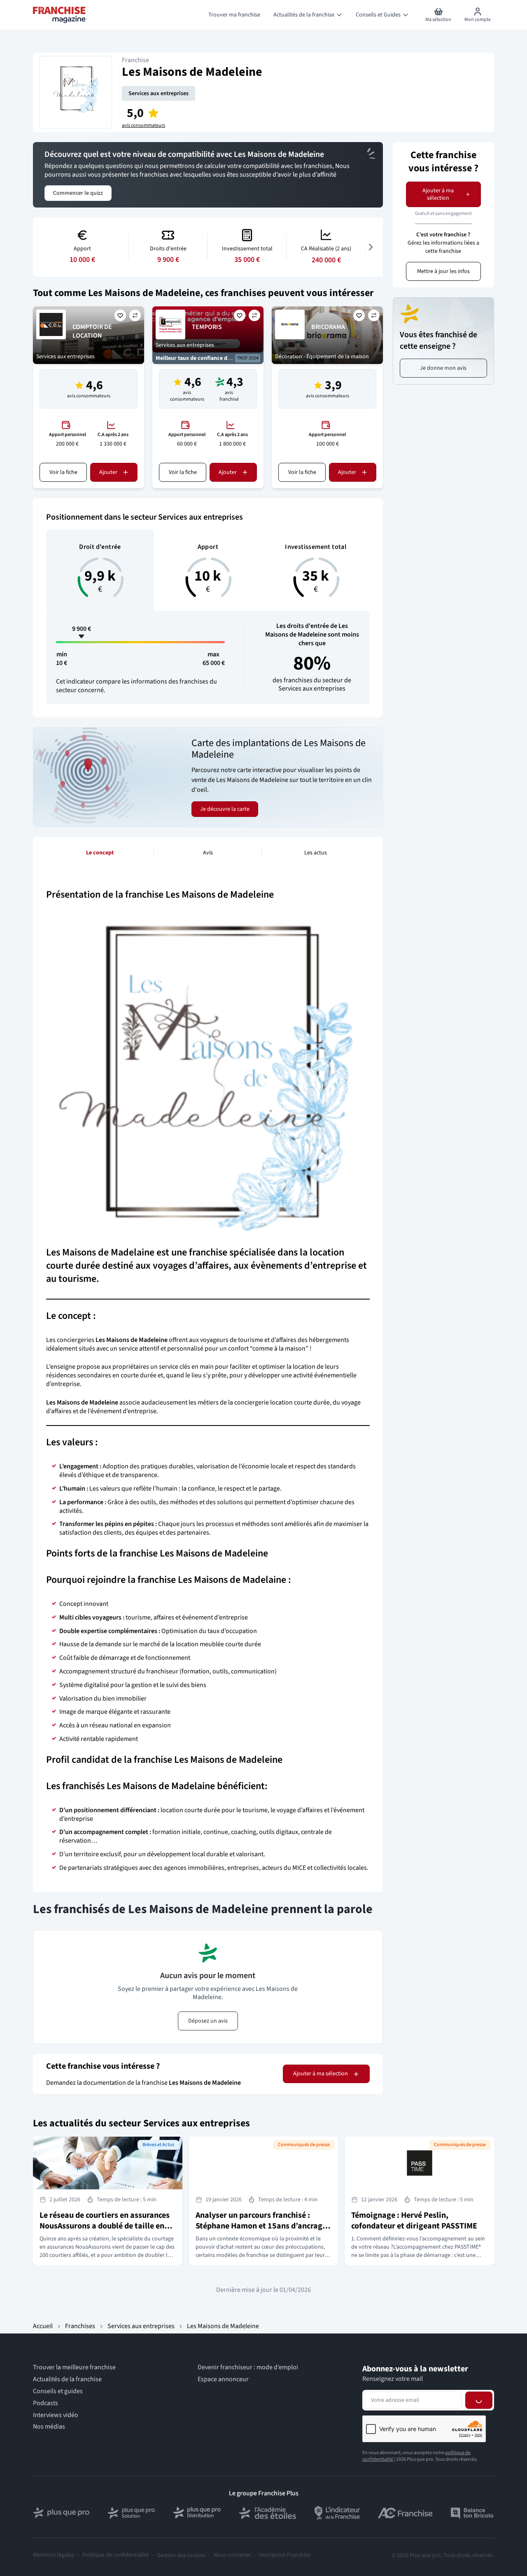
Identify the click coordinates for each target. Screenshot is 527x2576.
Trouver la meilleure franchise (74, 2367)
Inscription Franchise (285, 2555)
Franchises (80, 2326)
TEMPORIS (207, 327)
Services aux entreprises (159, 93)
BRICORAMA (328, 327)
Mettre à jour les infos (443, 271)
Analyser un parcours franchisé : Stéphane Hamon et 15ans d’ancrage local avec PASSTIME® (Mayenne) (261, 2226)
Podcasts (45, 2403)
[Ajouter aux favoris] (120, 315)
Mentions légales (54, 2555)
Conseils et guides (58, 2391)
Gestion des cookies (181, 2555)
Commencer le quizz (78, 193)
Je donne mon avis (443, 368)
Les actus (316, 853)
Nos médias (49, 2427)
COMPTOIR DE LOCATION (92, 331)
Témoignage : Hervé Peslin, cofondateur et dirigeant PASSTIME (414, 2221)
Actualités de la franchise (67, 2379)
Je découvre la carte (225, 809)
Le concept (100, 853)
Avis (208, 853)
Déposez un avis (208, 2021)
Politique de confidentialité (115, 2555)
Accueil (43, 2326)
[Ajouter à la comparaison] (135, 315)
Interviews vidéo (56, 2415)
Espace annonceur (223, 2379)
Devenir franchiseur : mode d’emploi (248, 2367)
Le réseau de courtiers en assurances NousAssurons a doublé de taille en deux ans (105, 2226)
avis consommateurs (143, 126)
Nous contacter (232, 2555)
